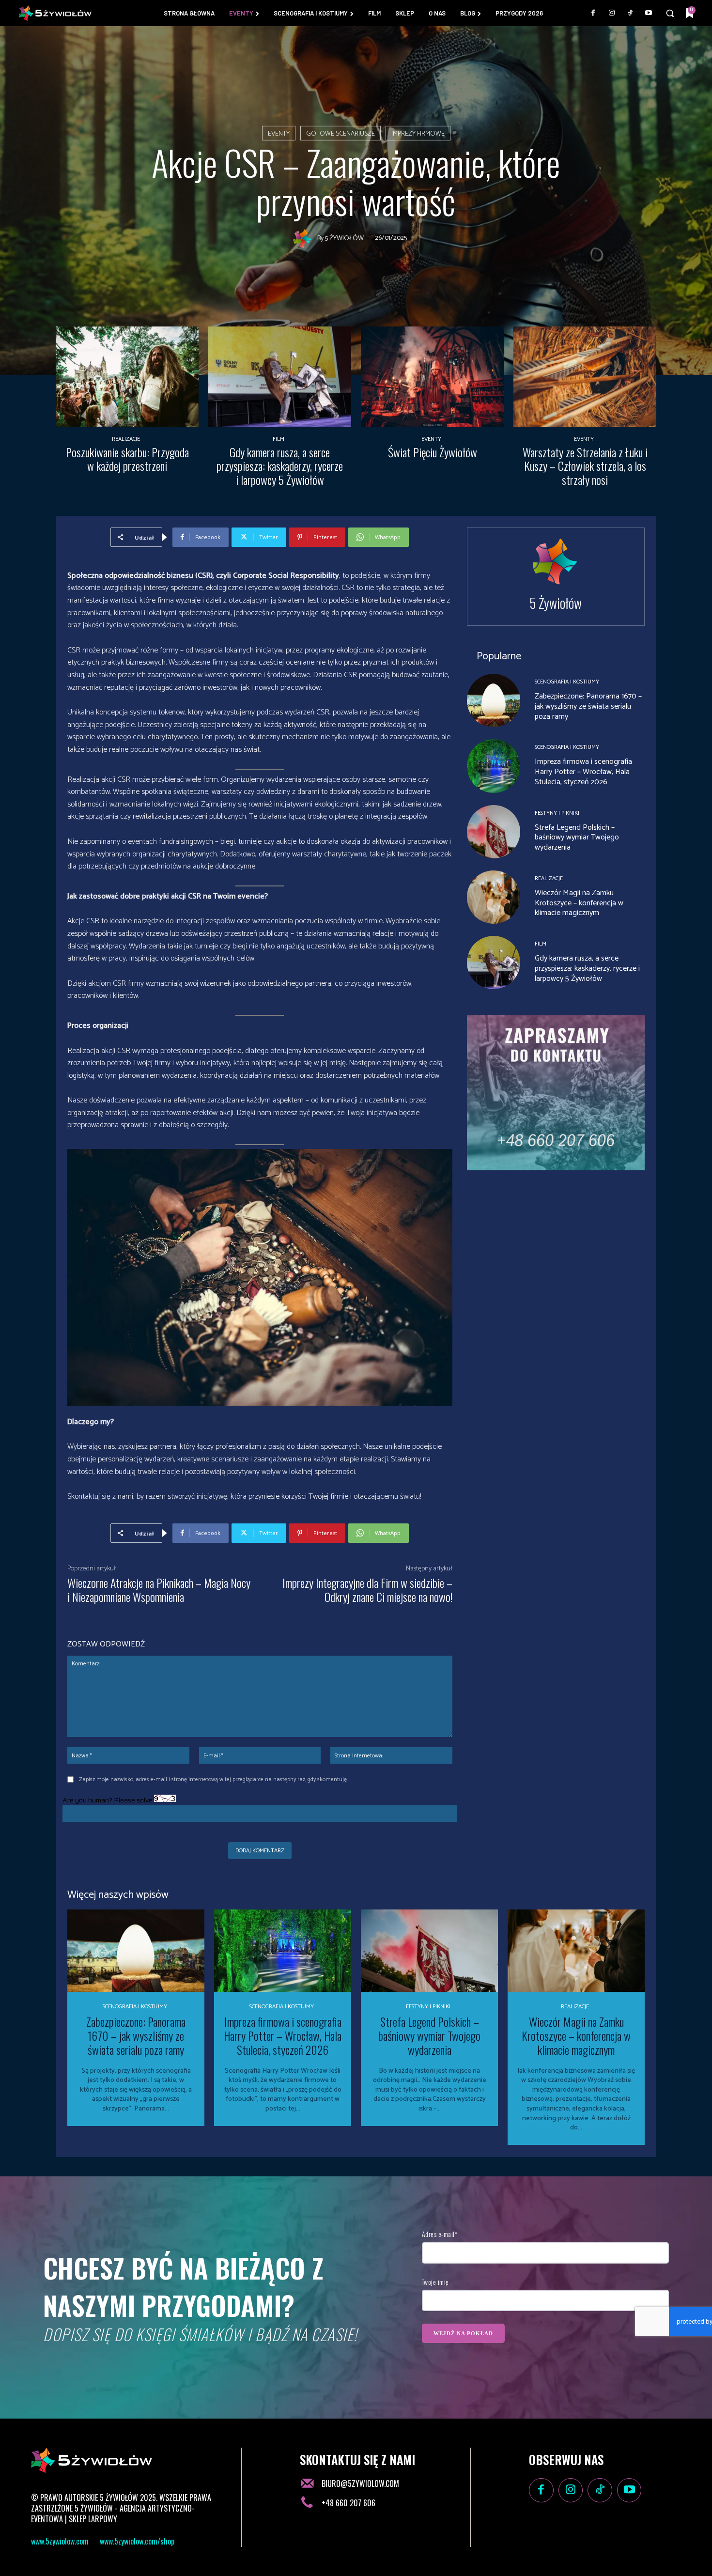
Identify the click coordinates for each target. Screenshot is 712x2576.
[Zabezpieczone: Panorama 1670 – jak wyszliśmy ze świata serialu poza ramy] (494, 700)
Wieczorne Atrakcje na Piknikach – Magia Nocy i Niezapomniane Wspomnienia (159, 1590)
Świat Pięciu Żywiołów (433, 452)
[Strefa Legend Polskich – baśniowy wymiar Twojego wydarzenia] (494, 832)
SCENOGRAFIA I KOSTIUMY (567, 682)
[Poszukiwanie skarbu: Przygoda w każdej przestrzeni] (127, 377)
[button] (670, 13)
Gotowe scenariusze (341, 134)
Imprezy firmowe (418, 134)
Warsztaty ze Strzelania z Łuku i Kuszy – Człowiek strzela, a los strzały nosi (585, 466)
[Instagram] (612, 13)
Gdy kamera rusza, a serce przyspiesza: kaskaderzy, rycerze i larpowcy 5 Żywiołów (280, 466)
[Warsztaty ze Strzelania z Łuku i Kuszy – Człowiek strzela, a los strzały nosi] (585, 377)
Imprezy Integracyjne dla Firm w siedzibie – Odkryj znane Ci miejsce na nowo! (367, 1590)
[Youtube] (649, 13)
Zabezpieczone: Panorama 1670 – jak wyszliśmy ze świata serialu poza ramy (588, 706)
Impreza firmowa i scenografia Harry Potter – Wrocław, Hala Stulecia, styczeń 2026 (583, 772)
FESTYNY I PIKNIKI (557, 813)
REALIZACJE (126, 439)
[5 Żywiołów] (305, 239)
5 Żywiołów (344, 239)
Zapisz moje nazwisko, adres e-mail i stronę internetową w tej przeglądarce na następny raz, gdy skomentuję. (213, 1779)
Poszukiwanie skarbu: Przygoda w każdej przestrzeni (127, 459)
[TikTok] (630, 13)
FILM (279, 439)
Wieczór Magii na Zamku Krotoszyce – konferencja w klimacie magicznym (579, 903)
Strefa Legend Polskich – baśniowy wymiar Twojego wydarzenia (577, 838)
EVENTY (279, 134)
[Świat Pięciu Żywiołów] (432, 377)
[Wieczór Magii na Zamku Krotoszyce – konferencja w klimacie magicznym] (494, 897)
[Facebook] (593, 13)
